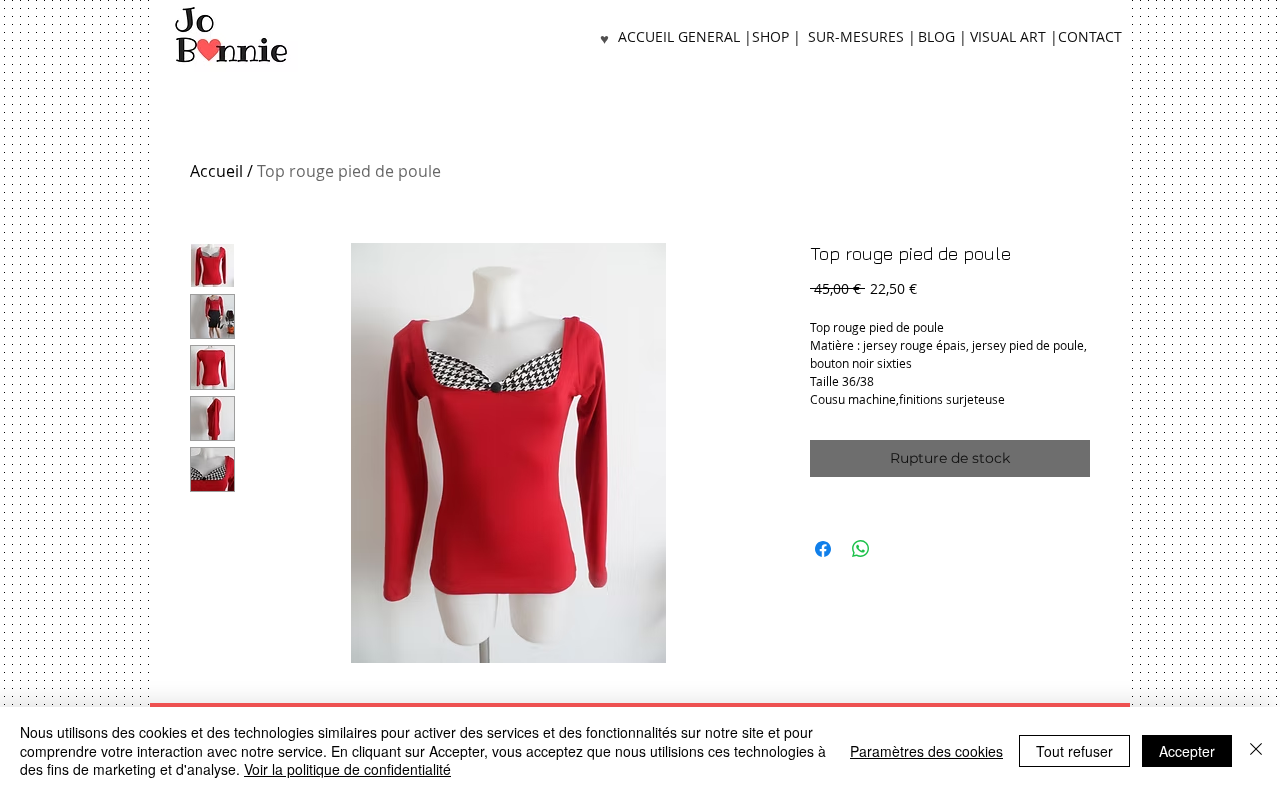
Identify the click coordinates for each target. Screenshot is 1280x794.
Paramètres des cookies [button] (926, 751)
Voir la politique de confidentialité (347, 769)
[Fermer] (1256, 750)
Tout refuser (1074, 751)
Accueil (216, 171)
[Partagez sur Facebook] (823, 549)
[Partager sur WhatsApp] (861, 549)
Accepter (1187, 751)
